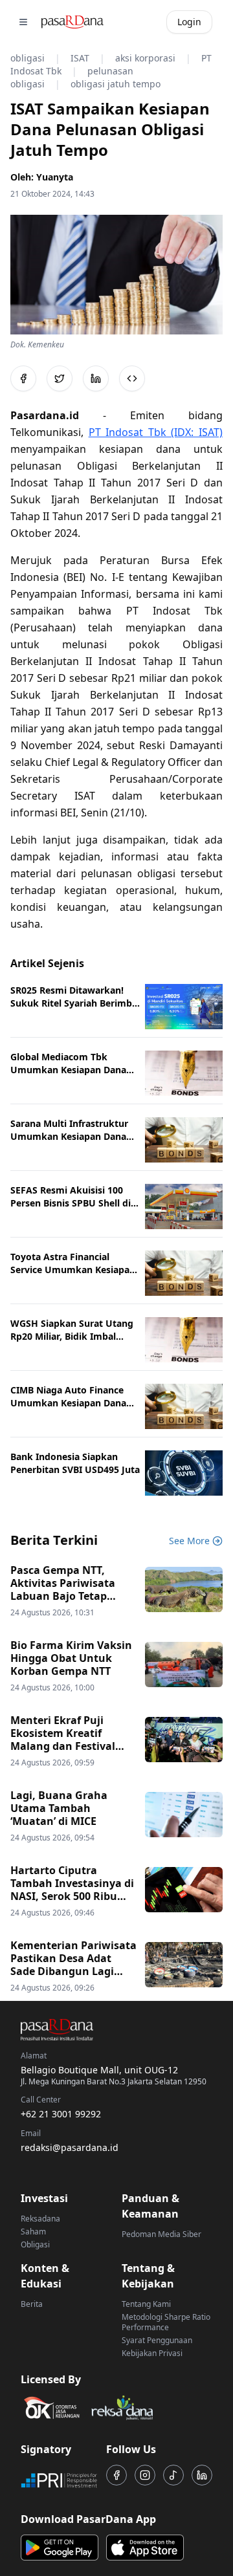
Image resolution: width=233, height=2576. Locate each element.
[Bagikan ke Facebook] (23, 378)
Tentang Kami (146, 2304)
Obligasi (35, 2244)
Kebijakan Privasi (152, 2353)
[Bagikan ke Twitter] (60, 378)
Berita (32, 2304)
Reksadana (40, 2219)
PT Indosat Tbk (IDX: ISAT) (156, 432)
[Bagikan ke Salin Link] (132, 378)
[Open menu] (23, 22)
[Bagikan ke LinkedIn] (96, 378)
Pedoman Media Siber (161, 2234)
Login (189, 22)
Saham (33, 2232)
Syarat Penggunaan (157, 2340)
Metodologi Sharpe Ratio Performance (166, 2322)
